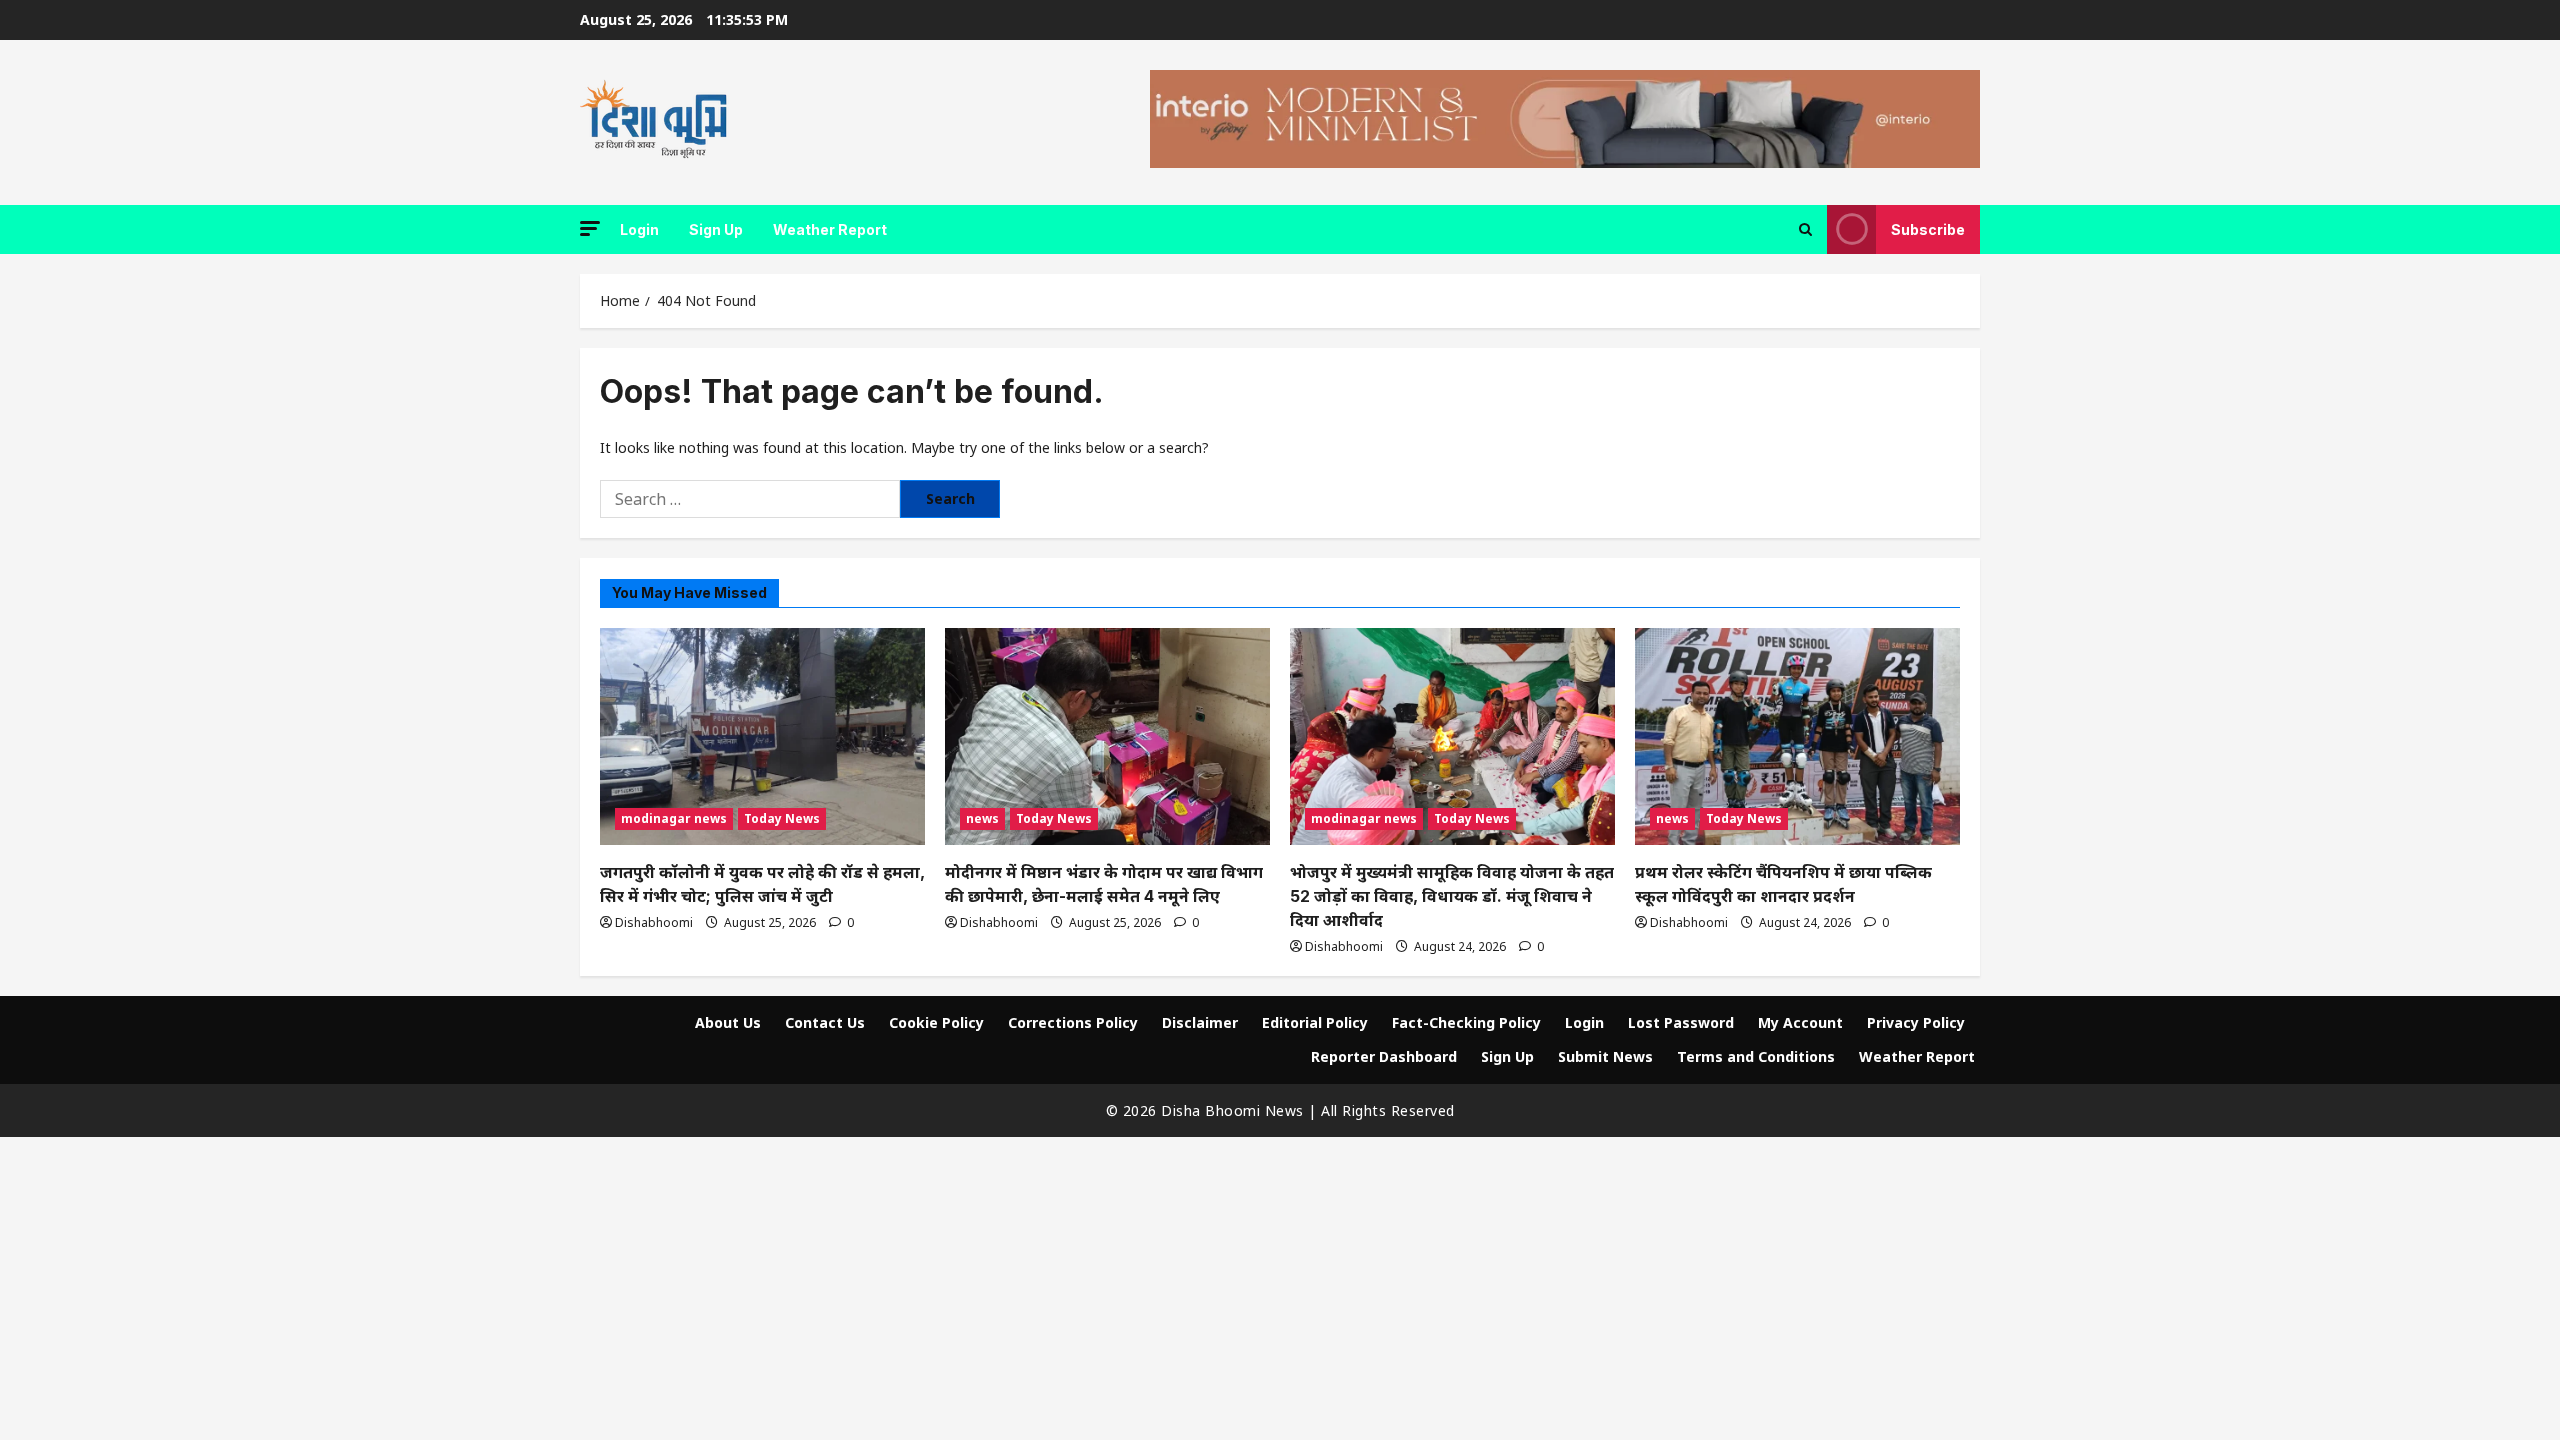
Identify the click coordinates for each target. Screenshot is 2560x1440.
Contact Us (825, 1022)
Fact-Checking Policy (1466, 1022)
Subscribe (1928, 229)
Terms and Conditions (1756, 1056)
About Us (728, 1022)
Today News (782, 818)
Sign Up (716, 229)
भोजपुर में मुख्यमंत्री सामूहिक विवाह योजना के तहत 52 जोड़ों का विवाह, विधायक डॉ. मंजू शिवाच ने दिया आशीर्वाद (1452, 896)
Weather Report (830, 229)
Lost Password (1681, 1022)
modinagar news (674, 818)
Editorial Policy (1315, 1022)
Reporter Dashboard (1384, 1056)
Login (639, 229)
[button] (590, 228)
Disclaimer (1200, 1022)
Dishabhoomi (654, 922)
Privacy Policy (1916, 1022)
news (982, 818)
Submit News (1605, 1056)
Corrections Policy (1073, 1022)
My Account (1800, 1022)
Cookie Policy (936, 1022)
